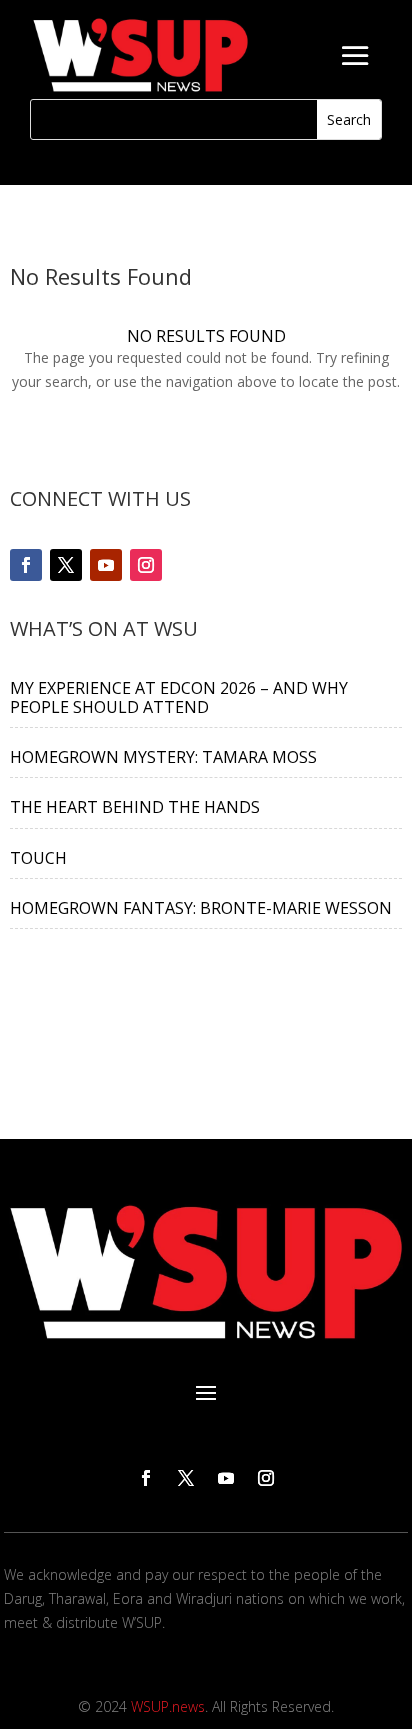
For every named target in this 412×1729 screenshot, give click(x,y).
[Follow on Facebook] (26, 565)
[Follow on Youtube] (106, 565)
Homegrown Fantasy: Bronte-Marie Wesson (201, 908)
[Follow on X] (66, 565)
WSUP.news (168, 1706)
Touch (38, 858)
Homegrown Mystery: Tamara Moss (163, 757)
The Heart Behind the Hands (135, 807)
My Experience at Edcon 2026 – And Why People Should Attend (179, 697)
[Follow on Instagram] (146, 565)
